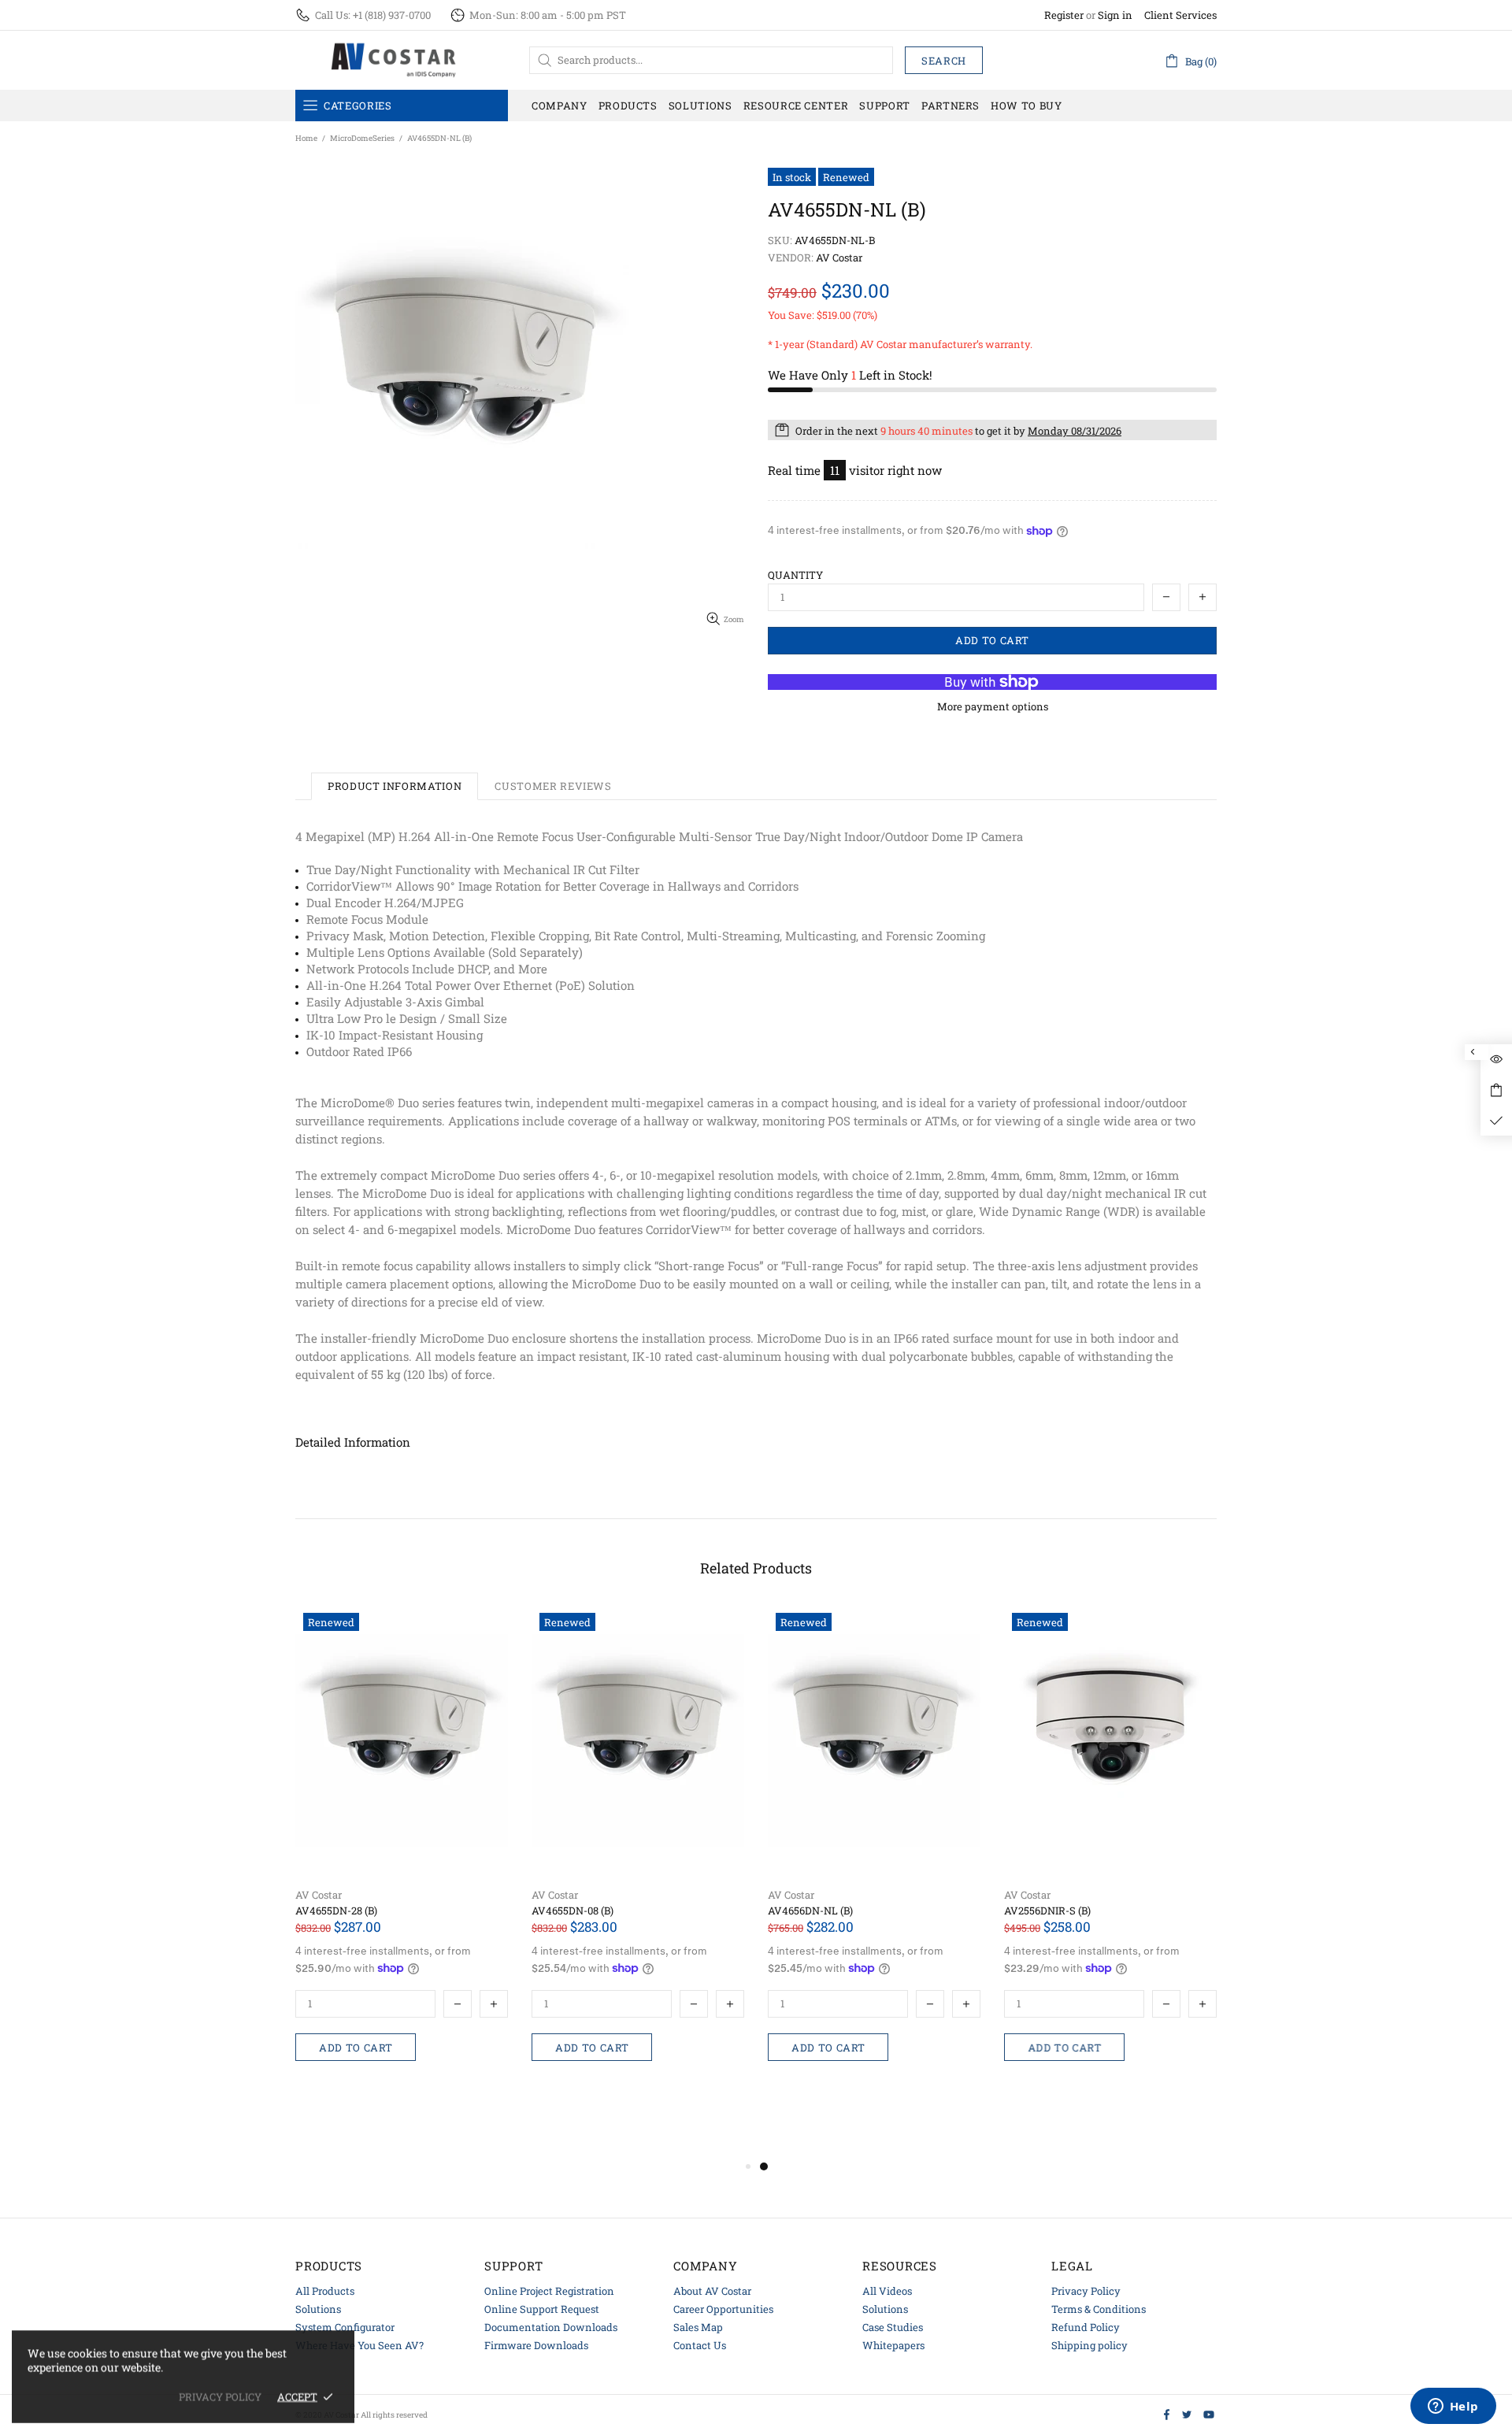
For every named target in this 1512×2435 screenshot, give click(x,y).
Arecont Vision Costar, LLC (394, 60)
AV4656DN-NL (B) (810, 1911)
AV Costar (319, 1895)
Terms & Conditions (1099, 2309)
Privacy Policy (1086, 2291)
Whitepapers (893, 2345)
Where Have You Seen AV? (359, 2345)
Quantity (795, 575)
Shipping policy (1090, 2345)
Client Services (1180, 15)
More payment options (993, 707)
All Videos (887, 2291)
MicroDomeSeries (362, 138)
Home (306, 138)
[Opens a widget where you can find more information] (1453, 2407)
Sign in (1115, 15)
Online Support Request (542, 2309)
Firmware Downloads (536, 2345)
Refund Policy (1086, 2327)
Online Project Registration (549, 2291)
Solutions (318, 2309)
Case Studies (893, 2327)
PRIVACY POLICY (220, 2397)
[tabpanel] (874, 1866)
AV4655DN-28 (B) (336, 1911)
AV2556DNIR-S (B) (1047, 1911)
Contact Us (700, 2345)
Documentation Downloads (551, 2327)
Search (944, 61)
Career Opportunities (723, 2309)
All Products (325, 2291)
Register (1064, 15)
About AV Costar (712, 2291)
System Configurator (345, 2327)
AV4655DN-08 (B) (573, 1911)
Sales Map (698, 2327)
